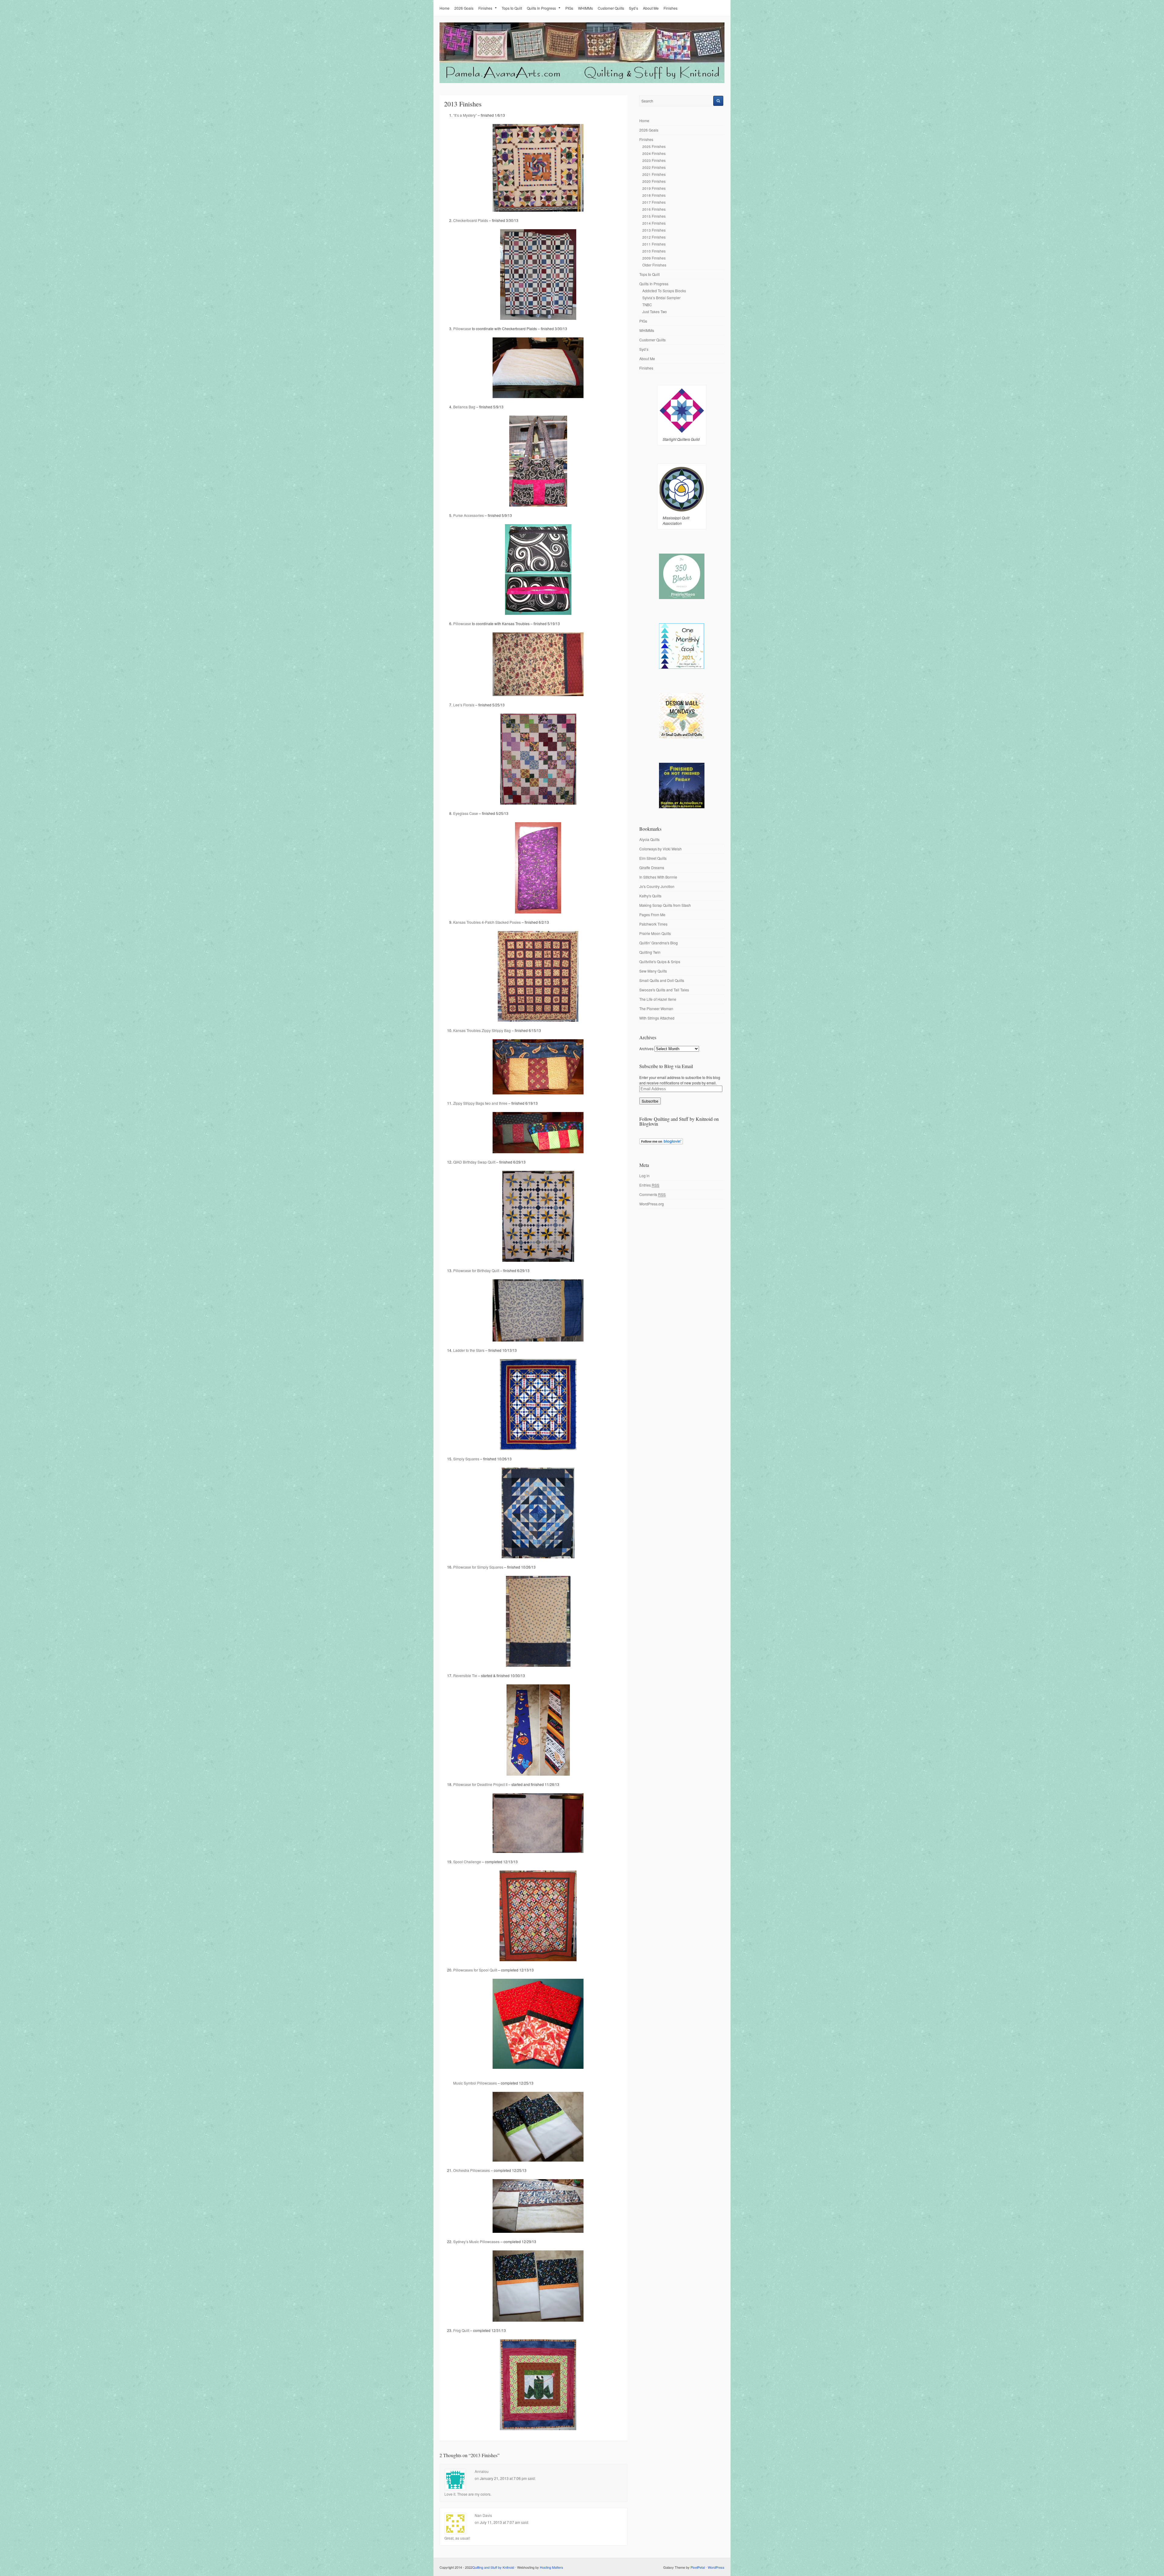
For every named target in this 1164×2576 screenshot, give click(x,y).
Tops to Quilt (512, 8)
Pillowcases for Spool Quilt (475, 1970)
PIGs (569, 8)
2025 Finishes (654, 146)
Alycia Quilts (649, 839)
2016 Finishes (654, 209)
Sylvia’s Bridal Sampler (661, 298)
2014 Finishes (654, 223)
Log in (644, 1176)
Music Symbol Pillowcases (475, 2083)
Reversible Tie (465, 1675)
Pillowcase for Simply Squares (478, 1567)
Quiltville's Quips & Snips (660, 961)
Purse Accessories (468, 515)
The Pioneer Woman (656, 1008)
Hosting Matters (552, 2567)
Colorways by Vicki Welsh (661, 849)
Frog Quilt (461, 2330)
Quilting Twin (650, 952)
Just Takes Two (655, 312)
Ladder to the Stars (469, 1350)
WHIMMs (585, 8)
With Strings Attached (657, 1018)
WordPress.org (652, 1204)
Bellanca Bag (464, 407)
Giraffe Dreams (652, 868)
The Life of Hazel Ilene (658, 999)
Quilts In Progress (541, 8)
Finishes (485, 8)
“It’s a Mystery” (465, 115)
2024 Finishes (654, 153)
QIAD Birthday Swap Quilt (474, 1162)
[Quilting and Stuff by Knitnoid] (582, 82)
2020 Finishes (654, 181)
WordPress (716, 2567)
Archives (646, 1048)
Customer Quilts (611, 8)
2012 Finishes (654, 237)
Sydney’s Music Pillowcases (476, 2241)
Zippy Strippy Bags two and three (480, 1103)
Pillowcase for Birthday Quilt (476, 1270)
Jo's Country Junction (657, 886)
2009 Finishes (654, 258)
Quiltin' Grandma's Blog (659, 943)
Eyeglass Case (466, 813)
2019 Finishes (654, 188)
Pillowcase (462, 328)
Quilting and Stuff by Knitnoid (493, 2567)
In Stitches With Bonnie (658, 877)
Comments (652, 1194)
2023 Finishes (654, 160)
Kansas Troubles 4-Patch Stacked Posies (487, 922)
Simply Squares (466, 1459)
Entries (649, 1185)
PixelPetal (698, 2567)
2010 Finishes (654, 251)
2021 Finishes (654, 174)
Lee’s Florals (464, 705)
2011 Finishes (654, 244)
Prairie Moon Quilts (655, 933)
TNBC (647, 305)
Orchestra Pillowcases (472, 2170)
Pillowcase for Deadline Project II (480, 1784)
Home (445, 8)
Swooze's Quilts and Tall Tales (664, 990)
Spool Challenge (467, 1862)
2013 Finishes (654, 230)
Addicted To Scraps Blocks (664, 291)
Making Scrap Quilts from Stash (665, 905)
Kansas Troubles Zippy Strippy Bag (482, 1030)
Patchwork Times (653, 924)
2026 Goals (464, 8)
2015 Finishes (654, 216)
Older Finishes (654, 265)
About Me (651, 8)
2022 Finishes (654, 167)
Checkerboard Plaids (471, 220)
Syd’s (634, 8)
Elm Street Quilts (653, 858)
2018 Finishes (654, 195)
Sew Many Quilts (653, 971)
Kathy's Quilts (650, 896)
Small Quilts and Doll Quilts (662, 980)
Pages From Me (652, 914)
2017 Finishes (654, 202)
